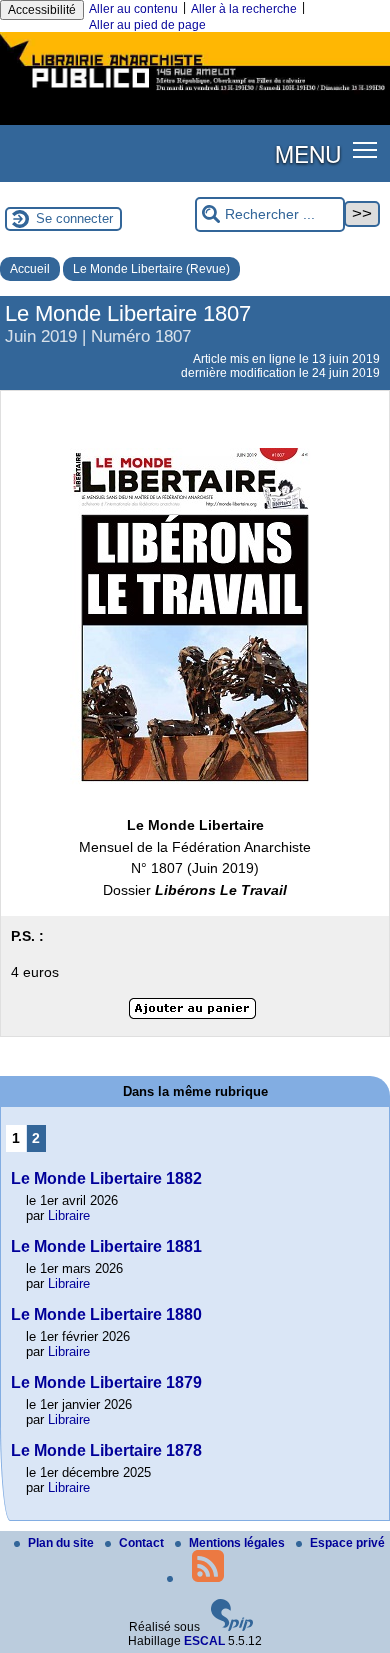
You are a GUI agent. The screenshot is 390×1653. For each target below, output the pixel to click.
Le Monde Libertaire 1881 (106, 1246)
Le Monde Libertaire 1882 (106, 1178)
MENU (308, 153)
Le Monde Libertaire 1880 (106, 1314)
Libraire (69, 1215)
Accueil (30, 269)
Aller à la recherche (244, 9)
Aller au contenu (133, 9)
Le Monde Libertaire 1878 (106, 1450)
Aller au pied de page (147, 25)
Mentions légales (238, 1543)
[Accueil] (195, 93)
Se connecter (74, 218)
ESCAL (204, 1641)
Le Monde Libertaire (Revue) (151, 269)
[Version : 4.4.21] (232, 1627)
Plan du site (62, 1543)
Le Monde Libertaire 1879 (106, 1382)
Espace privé (347, 1543)
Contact (143, 1543)
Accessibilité (42, 10)
